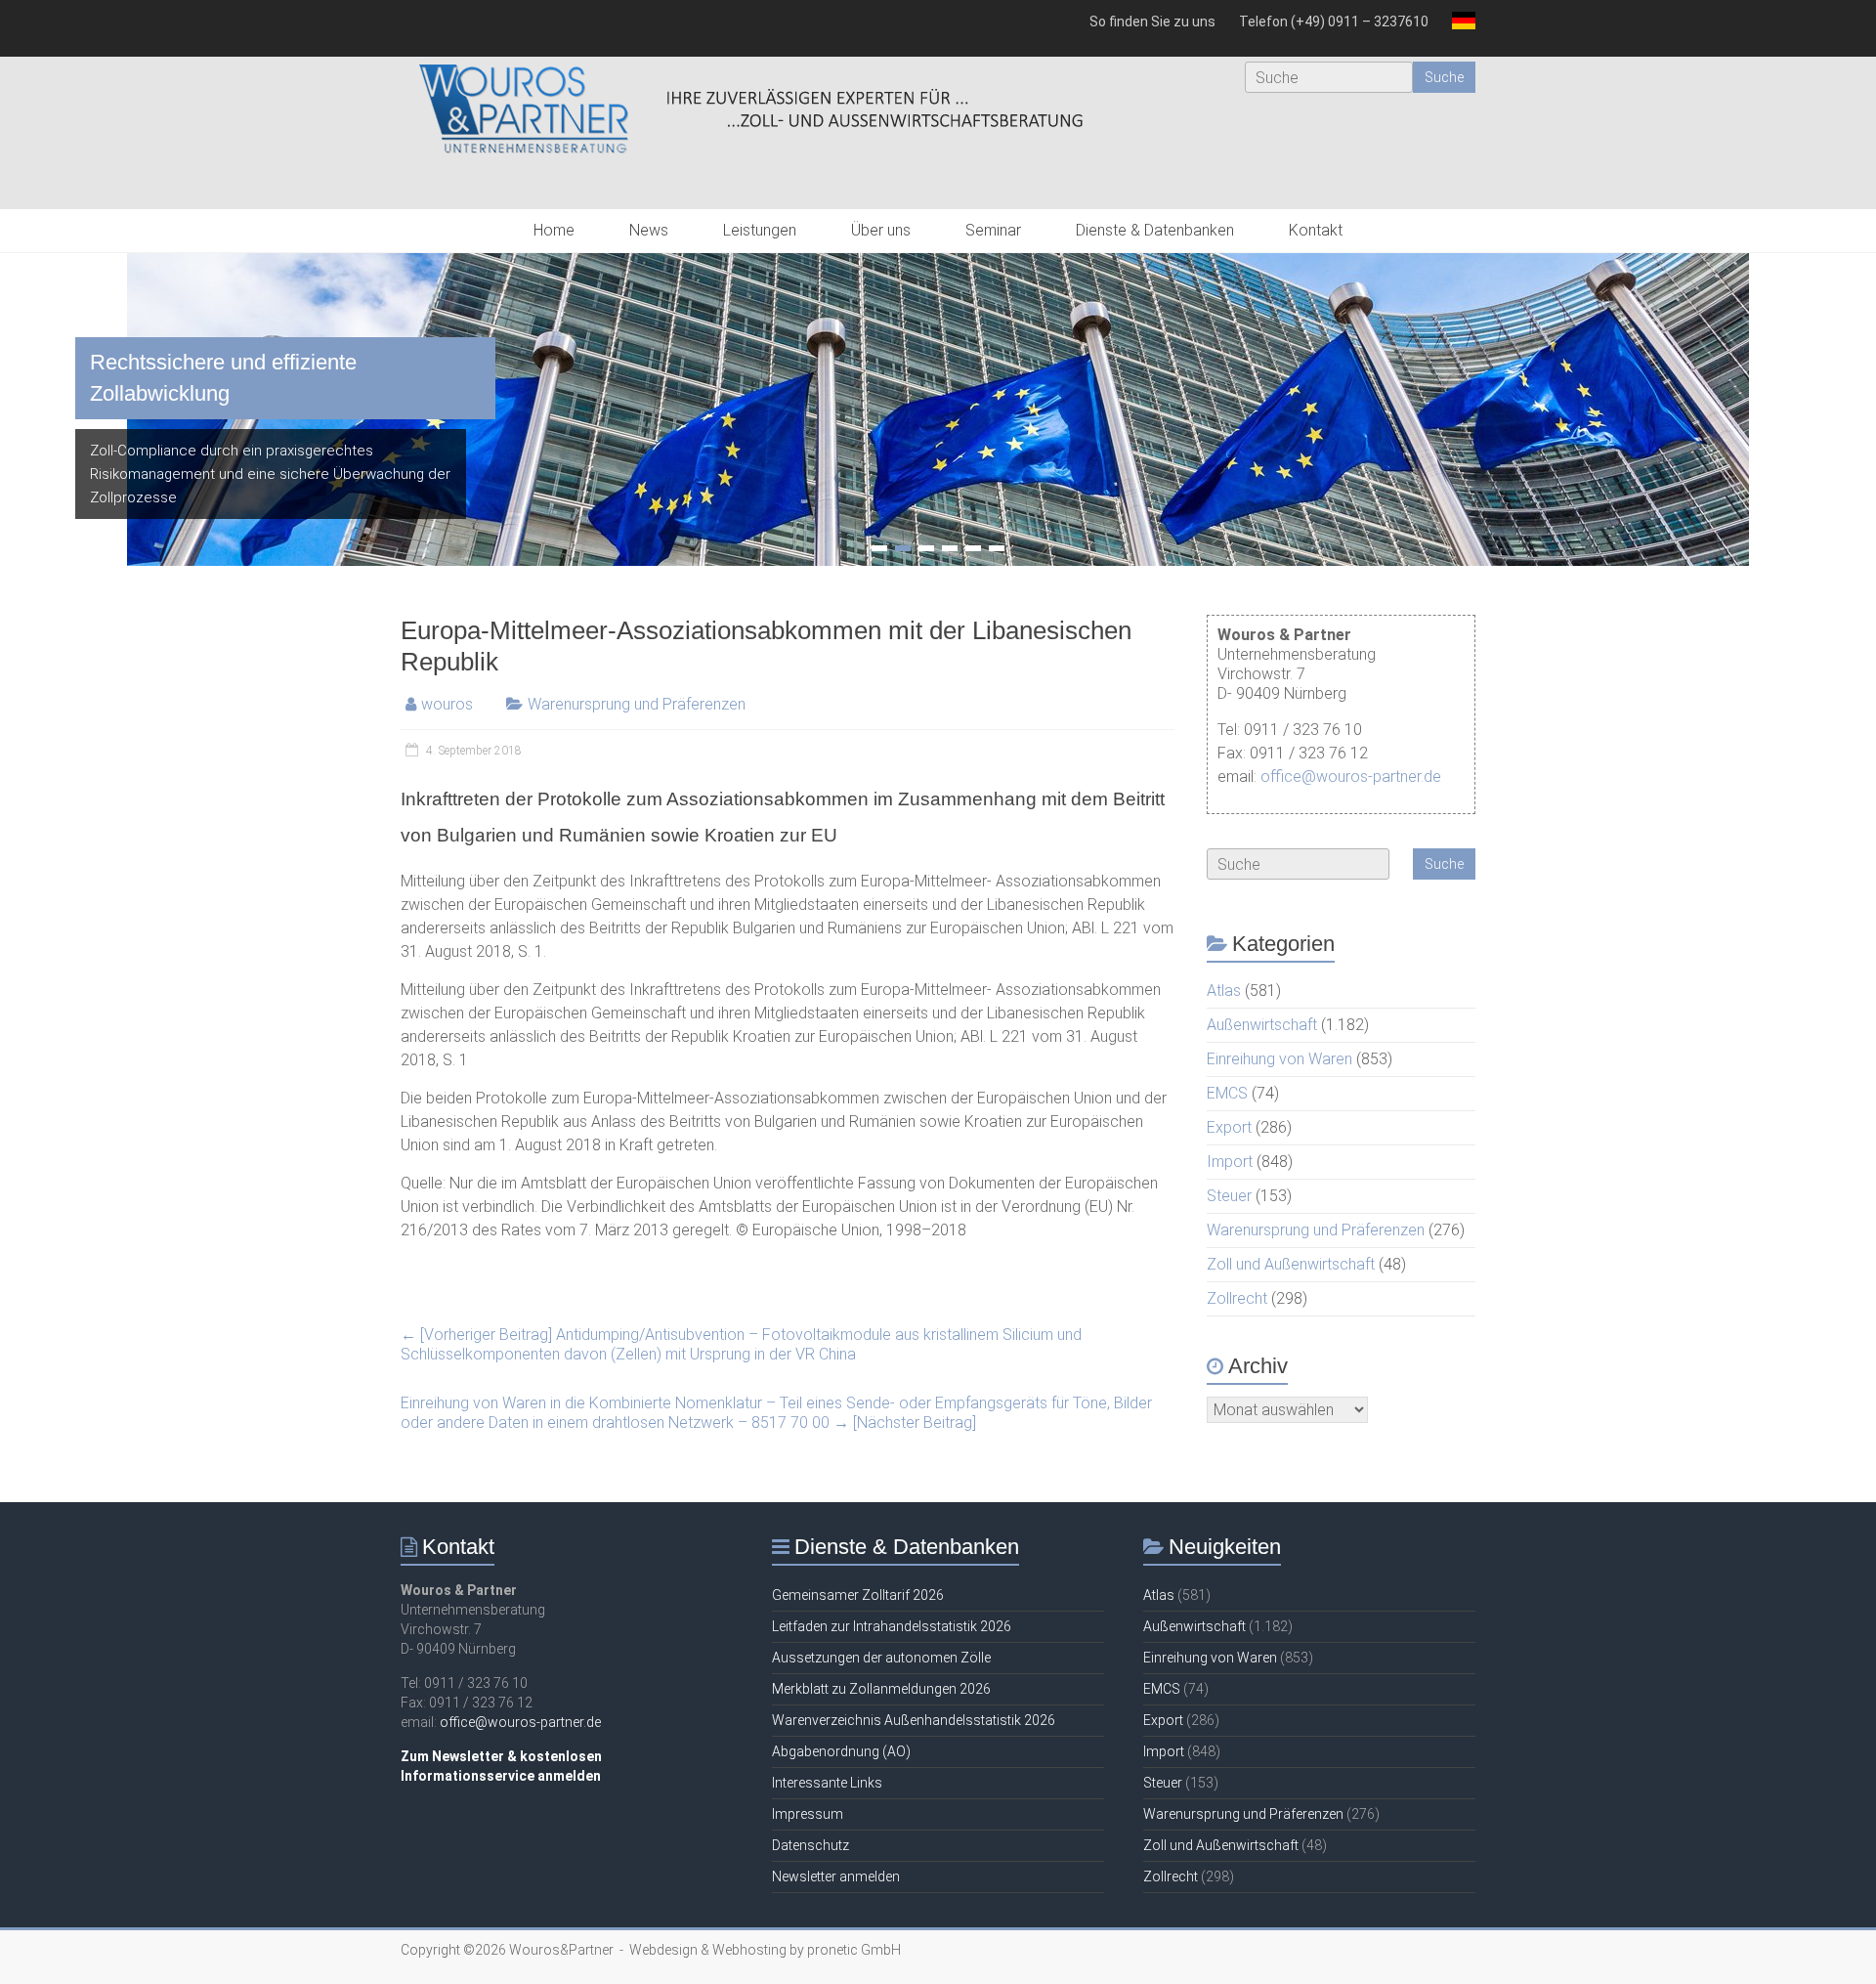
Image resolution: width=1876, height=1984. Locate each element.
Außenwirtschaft (1262, 1025)
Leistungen (760, 230)
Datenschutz (810, 1845)
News (649, 230)
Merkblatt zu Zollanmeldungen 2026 (881, 1689)
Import (1230, 1162)
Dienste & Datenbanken (1155, 230)
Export (1229, 1127)
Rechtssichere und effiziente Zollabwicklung (223, 378)
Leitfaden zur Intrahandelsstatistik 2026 (892, 1626)
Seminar (993, 230)
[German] (1458, 28)
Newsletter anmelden (836, 1876)
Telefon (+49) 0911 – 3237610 (1334, 22)
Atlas (1224, 991)
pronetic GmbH (854, 1950)
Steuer (1229, 1196)
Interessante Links (827, 1783)
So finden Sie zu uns (1152, 22)
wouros (447, 704)
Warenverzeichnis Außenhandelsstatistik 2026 (914, 1720)
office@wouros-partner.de (1351, 776)
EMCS (1227, 1093)
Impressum (808, 1814)
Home (554, 230)
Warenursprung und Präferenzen (637, 704)
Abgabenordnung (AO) (841, 1751)
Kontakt (1316, 230)
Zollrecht (1237, 1298)
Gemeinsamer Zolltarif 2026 (858, 1595)
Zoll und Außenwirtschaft (1291, 1264)
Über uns (881, 230)
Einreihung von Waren (1279, 1059)
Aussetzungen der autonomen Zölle (881, 1658)
